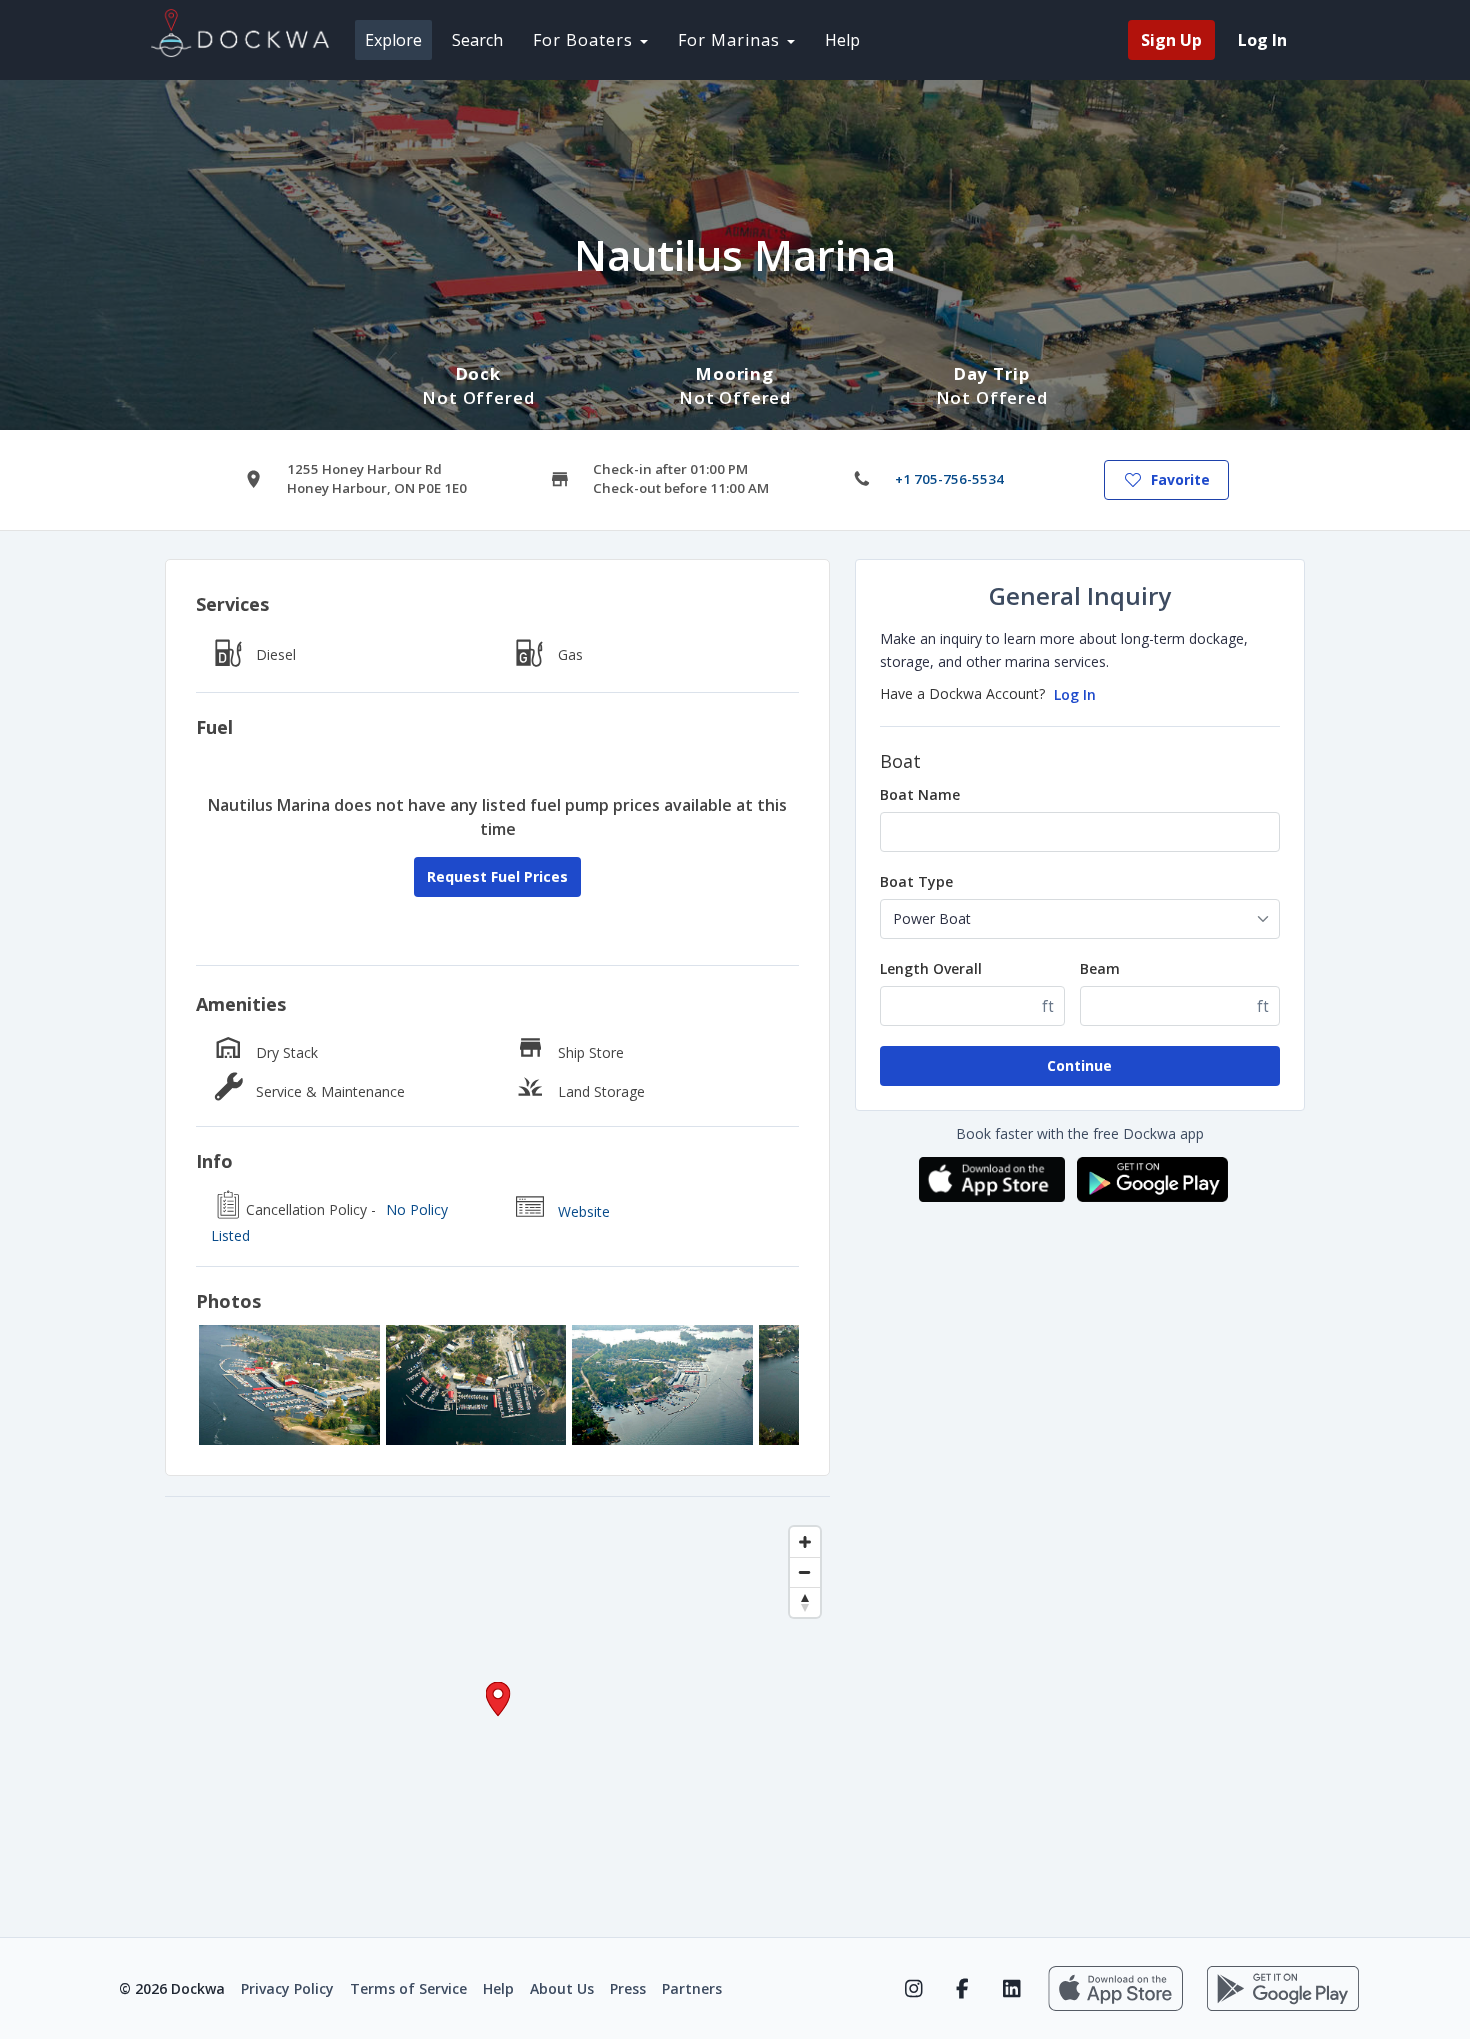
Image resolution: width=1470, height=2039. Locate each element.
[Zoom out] (805, 1572)
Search (477, 40)
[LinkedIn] (1011, 1989)
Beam (1100, 968)
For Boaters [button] (585, 40)
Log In (1075, 694)
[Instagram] (913, 1989)
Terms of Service (408, 1988)
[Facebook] (962, 1989)
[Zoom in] (805, 1542)
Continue (1079, 1065)
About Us (562, 1988)
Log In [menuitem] (1262, 40)
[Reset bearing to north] (805, 1602)
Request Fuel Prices (497, 876)
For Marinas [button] (731, 40)
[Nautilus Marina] (289, 1385)
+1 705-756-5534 (949, 479)
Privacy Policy (287, 1988)
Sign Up (1171, 40)
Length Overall (931, 968)
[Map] (497, 1717)
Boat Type (916, 881)
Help (842, 40)
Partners (692, 1988)
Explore (393, 40)
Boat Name (920, 794)
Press (628, 1988)
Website (584, 1211)
